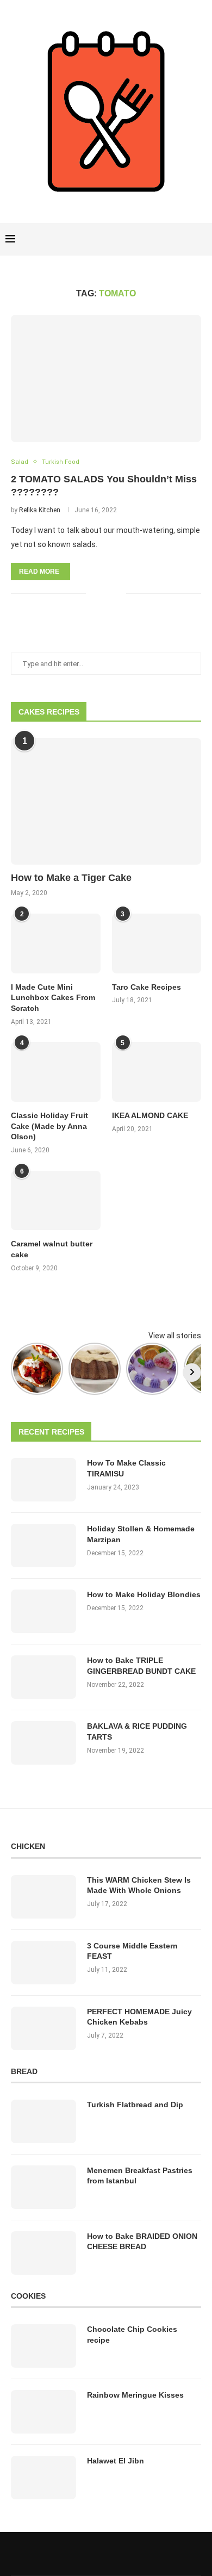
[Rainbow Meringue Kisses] (43, 2412)
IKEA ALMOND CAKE (150, 1115)
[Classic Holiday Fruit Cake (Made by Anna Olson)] (56, 1072)
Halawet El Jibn (116, 2461)
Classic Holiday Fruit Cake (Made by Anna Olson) (49, 1126)
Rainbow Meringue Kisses (135, 2395)
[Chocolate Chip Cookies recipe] (43, 2346)
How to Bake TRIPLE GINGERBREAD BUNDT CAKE (141, 1666)
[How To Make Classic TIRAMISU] (43, 1480)
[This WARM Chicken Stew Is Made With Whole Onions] (43, 1897)
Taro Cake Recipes (146, 987)
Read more (39, 572)
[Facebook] (164, 239)
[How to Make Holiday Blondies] (43, 1611)
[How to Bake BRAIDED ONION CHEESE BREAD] (43, 2253)
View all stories (175, 1336)
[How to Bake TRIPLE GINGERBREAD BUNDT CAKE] (43, 1677)
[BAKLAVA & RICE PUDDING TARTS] (43, 1743)
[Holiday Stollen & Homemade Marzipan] (43, 1545)
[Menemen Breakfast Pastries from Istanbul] (43, 2187)
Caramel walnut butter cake (52, 1249)
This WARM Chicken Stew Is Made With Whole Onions (139, 1885)
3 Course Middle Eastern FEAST (132, 1951)
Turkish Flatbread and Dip (135, 2105)
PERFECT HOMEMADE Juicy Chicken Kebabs (139, 2017)
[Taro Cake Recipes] (157, 944)
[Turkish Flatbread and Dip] (43, 2121)
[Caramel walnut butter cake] (56, 1201)
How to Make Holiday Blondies (144, 1594)
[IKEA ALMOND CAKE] (157, 1072)
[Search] (201, 239)
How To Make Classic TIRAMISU (126, 1468)
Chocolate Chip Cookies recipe (132, 2335)
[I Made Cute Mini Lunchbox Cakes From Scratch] (56, 944)
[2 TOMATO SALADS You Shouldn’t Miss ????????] (106, 378)
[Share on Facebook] (101, 594)
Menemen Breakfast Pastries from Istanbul (140, 2176)
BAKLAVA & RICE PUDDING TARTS (137, 1731)
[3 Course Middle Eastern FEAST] (43, 1963)
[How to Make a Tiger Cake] (106, 801)
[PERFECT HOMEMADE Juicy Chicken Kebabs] (43, 2028)
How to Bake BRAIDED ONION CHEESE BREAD (142, 2242)
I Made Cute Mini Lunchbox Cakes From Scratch (53, 998)
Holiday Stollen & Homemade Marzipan (141, 1534)
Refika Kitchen (40, 510)
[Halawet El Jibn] (43, 2478)
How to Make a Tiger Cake (71, 878)
